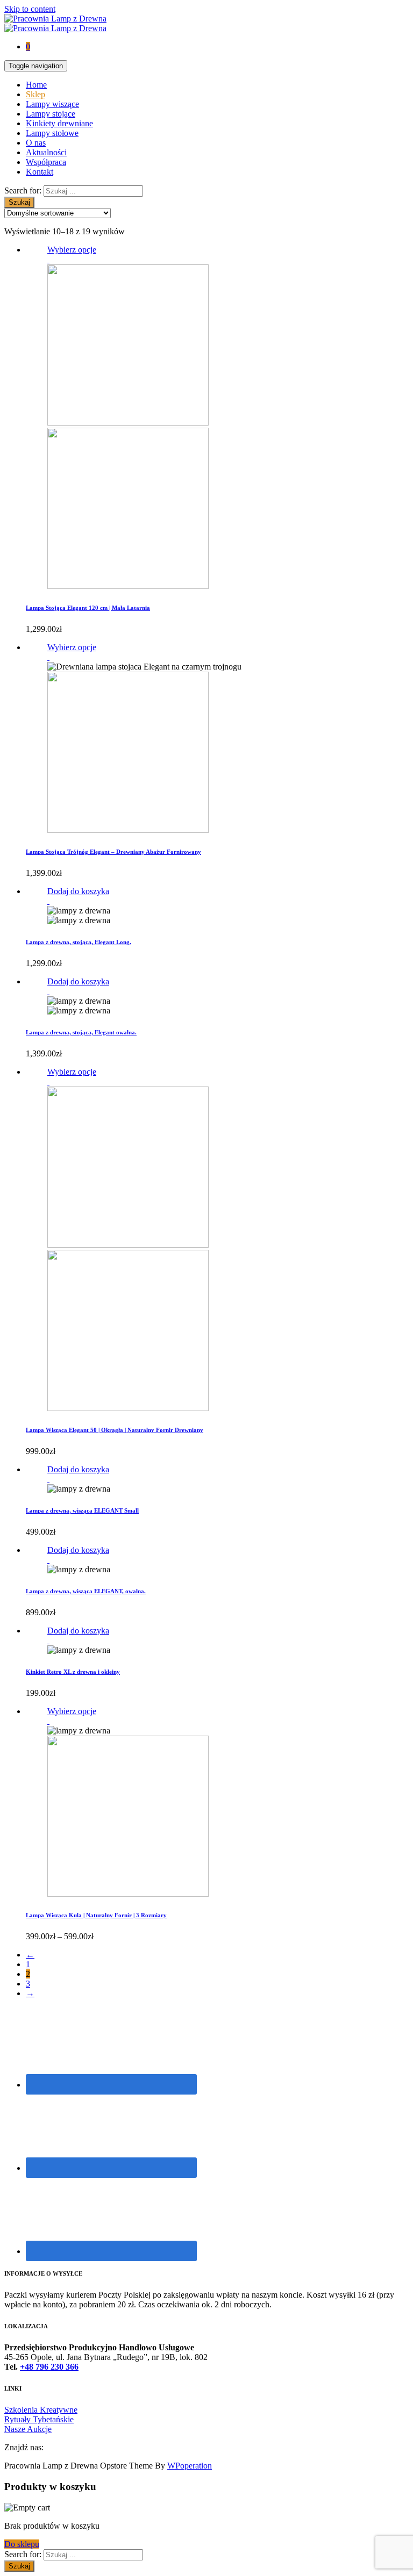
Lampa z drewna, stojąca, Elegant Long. (79, 942)
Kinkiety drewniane (59, 123)
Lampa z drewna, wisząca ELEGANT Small (82, 1510)
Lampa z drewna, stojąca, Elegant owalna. (81, 1032)
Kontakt (40, 172)
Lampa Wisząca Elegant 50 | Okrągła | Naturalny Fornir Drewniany (115, 1430)
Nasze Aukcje (28, 2429)
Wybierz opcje (72, 250)
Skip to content (30, 9)
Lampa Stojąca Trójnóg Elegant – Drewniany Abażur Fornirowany (113, 852)
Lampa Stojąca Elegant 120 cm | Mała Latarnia (88, 608)
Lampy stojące (51, 114)
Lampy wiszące (52, 104)
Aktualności (46, 152)
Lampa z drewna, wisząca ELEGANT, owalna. (86, 1591)
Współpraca (46, 162)
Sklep (35, 94)
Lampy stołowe (52, 133)
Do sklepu (22, 2544)
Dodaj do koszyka (78, 891)
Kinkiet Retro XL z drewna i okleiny (73, 1672)
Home (36, 85)
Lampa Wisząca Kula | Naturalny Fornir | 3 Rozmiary (96, 1915)
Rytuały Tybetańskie (39, 2419)
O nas (36, 143)
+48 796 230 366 (49, 2367)
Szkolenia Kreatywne (41, 2410)
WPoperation (190, 2466)
